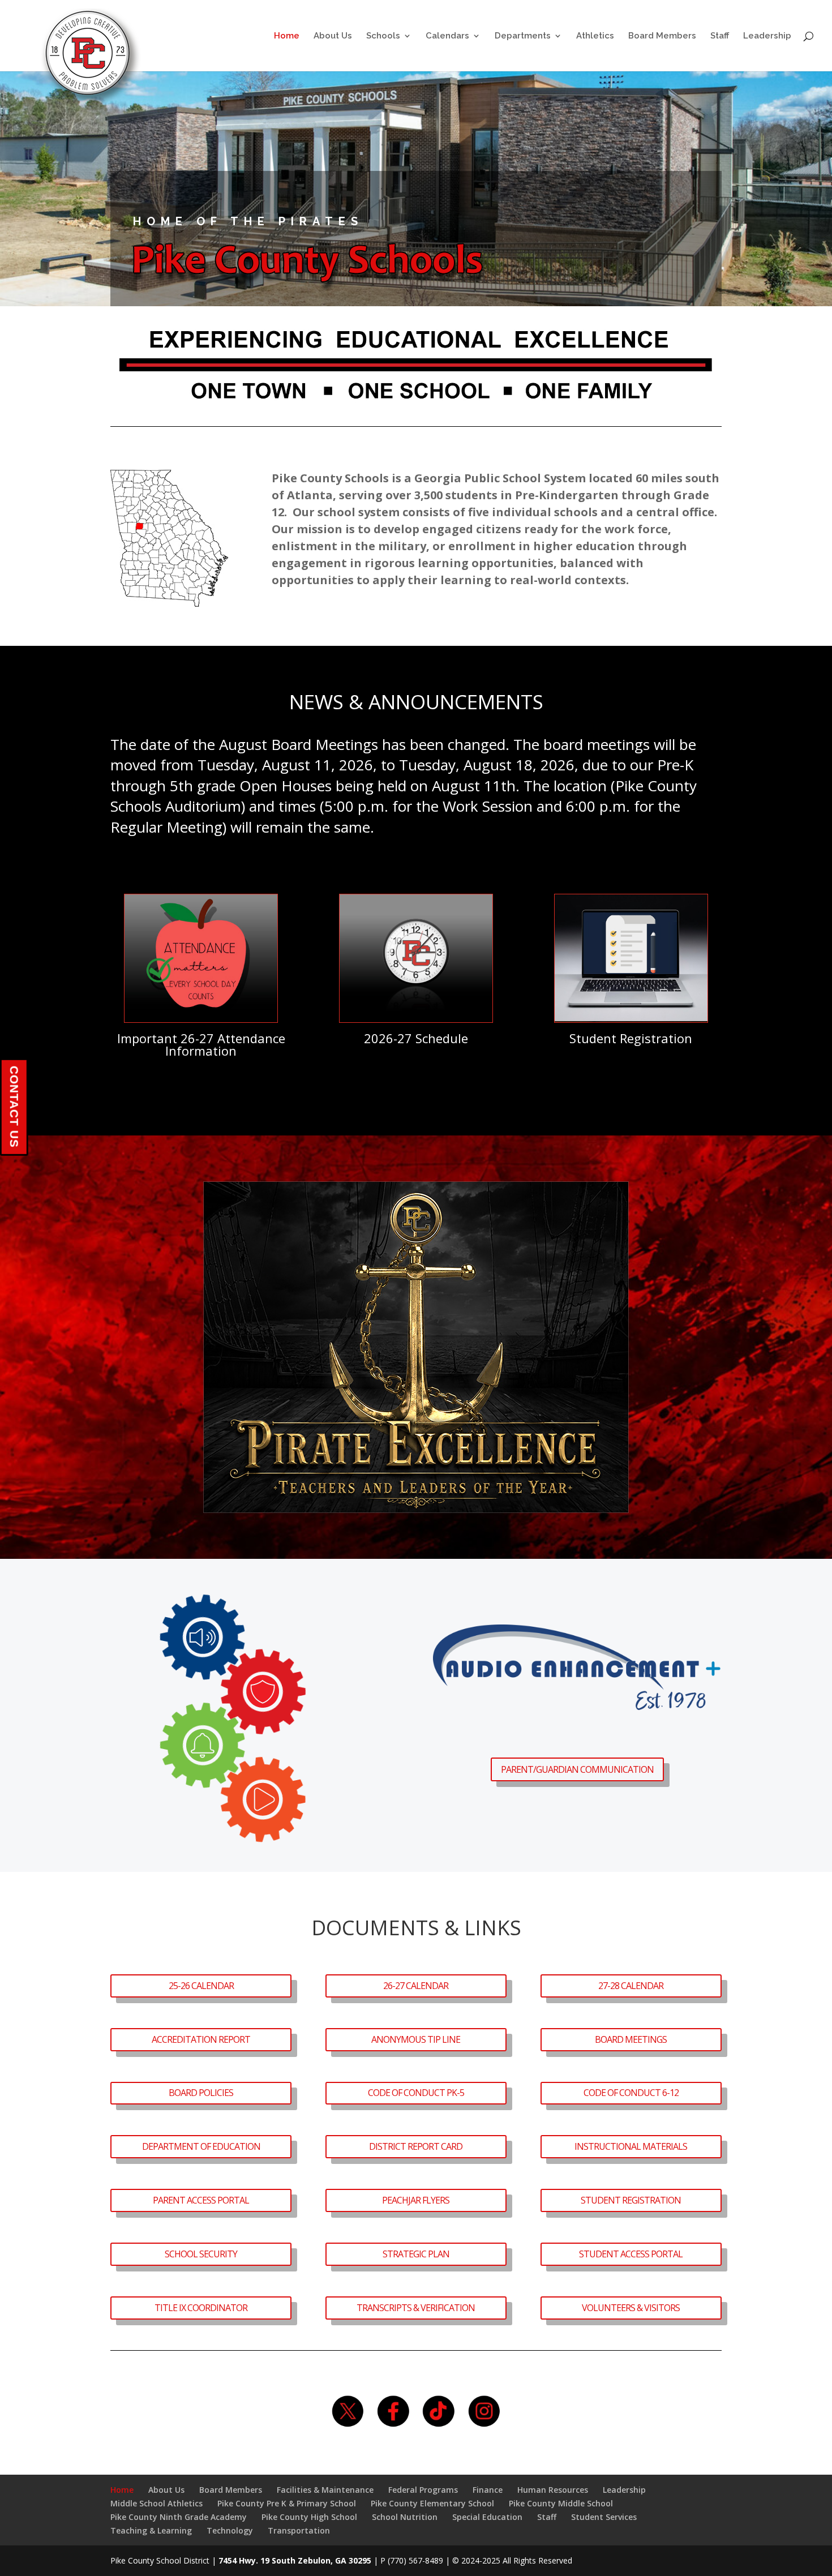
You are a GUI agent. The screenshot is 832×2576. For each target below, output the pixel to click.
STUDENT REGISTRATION (631, 2200)
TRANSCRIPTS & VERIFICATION (416, 2308)
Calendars (447, 36)
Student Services (604, 2517)
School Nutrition (405, 2517)
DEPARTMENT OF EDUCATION (201, 2146)
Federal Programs (423, 2490)
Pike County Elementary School (432, 2503)
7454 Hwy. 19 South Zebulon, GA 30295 (295, 2560)
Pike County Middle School (561, 2503)
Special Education (487, 2517)
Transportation (299, 2530)
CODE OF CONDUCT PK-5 (416, 2093)
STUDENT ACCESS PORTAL (631, 2254)
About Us (333, 36)
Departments (523, 36)
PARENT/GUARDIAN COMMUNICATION (577, 1769)
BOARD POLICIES (201, 2093)
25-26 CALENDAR (201, 1986)
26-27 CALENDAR (416, 1986)
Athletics (595, 36)
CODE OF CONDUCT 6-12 (631, 2093)
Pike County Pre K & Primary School (287, 2503)
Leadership (767, 36)
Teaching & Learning (151, 2530)
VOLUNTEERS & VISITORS (631, 2308)
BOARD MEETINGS (631, 2039)
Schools (383, 36)
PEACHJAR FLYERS (416, 2200)
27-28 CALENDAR (631, 1986)
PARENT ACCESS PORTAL (201, 2200)
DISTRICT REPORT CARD (416, 2146)
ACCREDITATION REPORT (201, 2039)
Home (287, 36)
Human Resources (553, 2490)
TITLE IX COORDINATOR (201, 2308)
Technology (230, 2530)
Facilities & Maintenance (325, 2490)
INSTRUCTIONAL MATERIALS (631, 2146)
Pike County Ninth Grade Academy (179, 2517)
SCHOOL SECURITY (201, 2254)
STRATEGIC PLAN (416, 2254)
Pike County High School (309, 2517)
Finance (488, 2490)
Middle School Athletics (156, 2503)
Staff (720, 36)
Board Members (662, 36)
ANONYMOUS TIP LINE (416, 2039)
